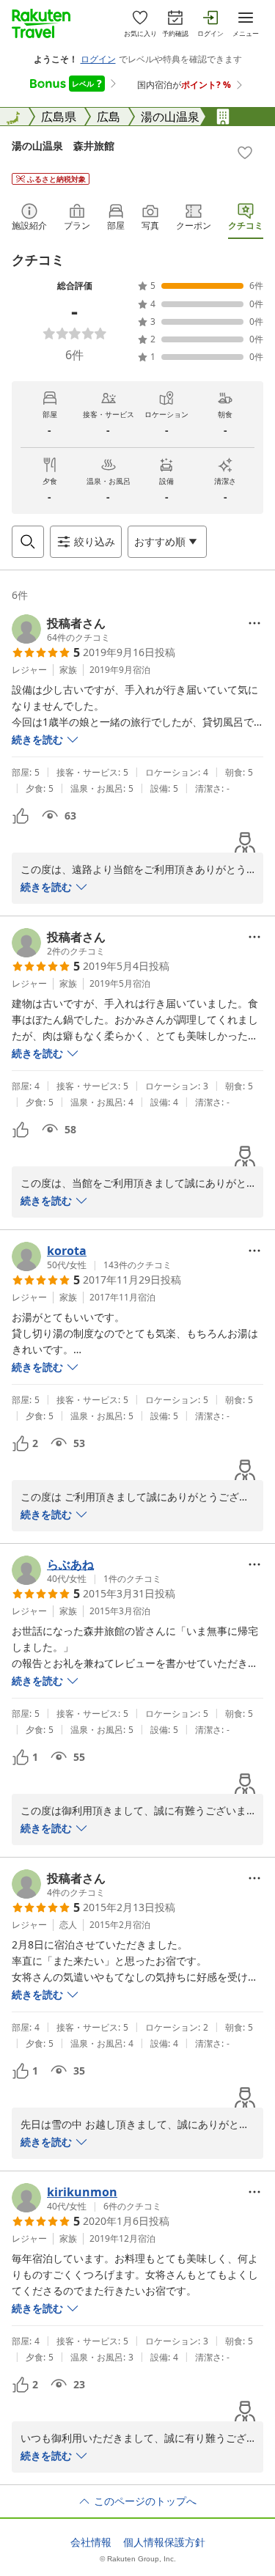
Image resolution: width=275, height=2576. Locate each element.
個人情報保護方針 (164, 2542)
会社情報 (91, 2542)
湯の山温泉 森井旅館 (63, 146)
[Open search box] (28, 542)
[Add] (245, 152)
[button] (61, 629)
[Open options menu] (254, 623)
